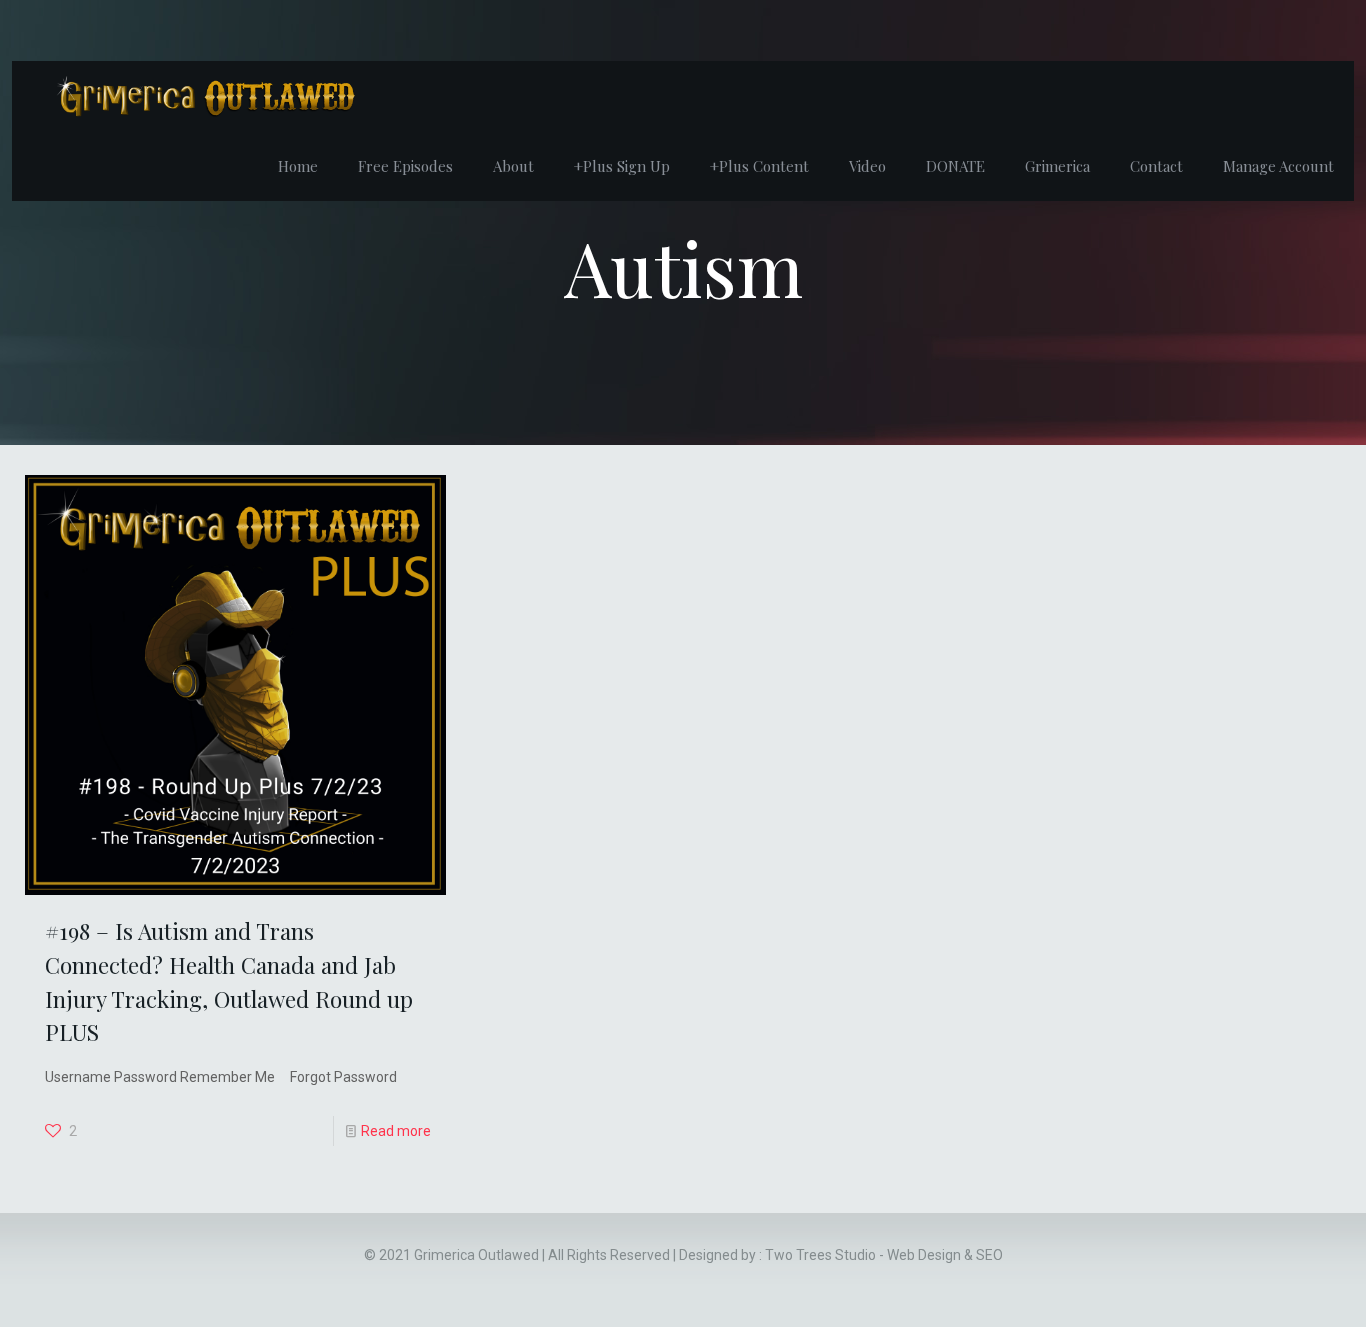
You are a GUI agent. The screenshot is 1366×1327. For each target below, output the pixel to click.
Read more (396, 1131)
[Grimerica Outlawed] (204, 96)
